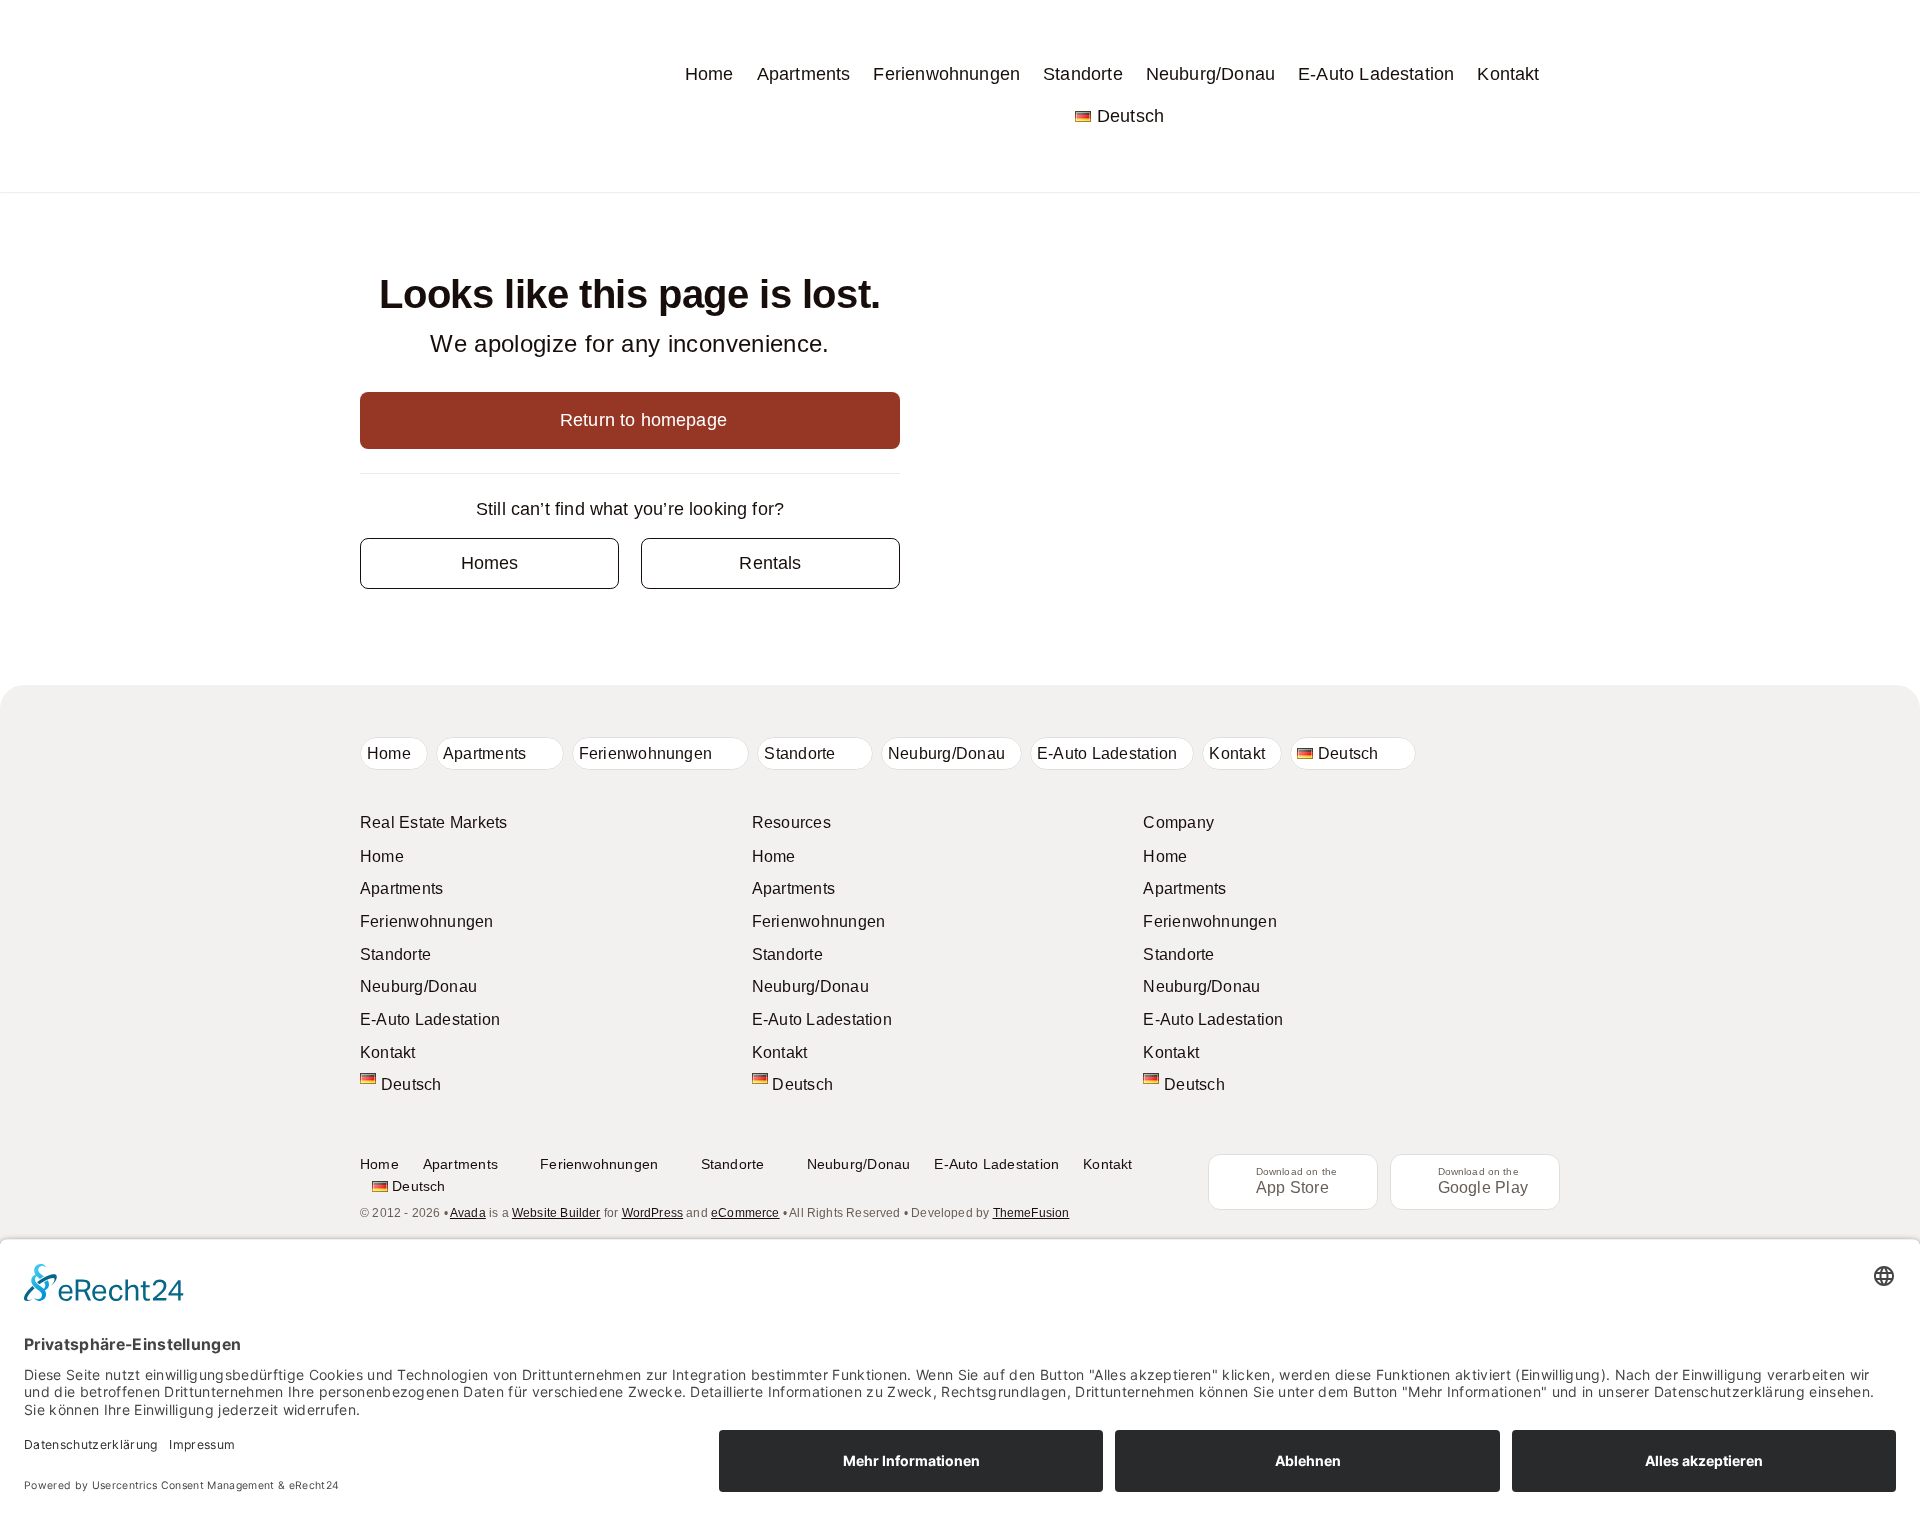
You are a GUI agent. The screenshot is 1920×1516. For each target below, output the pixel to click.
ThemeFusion (1031, 1213)
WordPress (653, 1213)
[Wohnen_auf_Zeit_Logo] (440, 25)
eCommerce (745, 1213)
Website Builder (556, 1213)
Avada (468, 1213)
